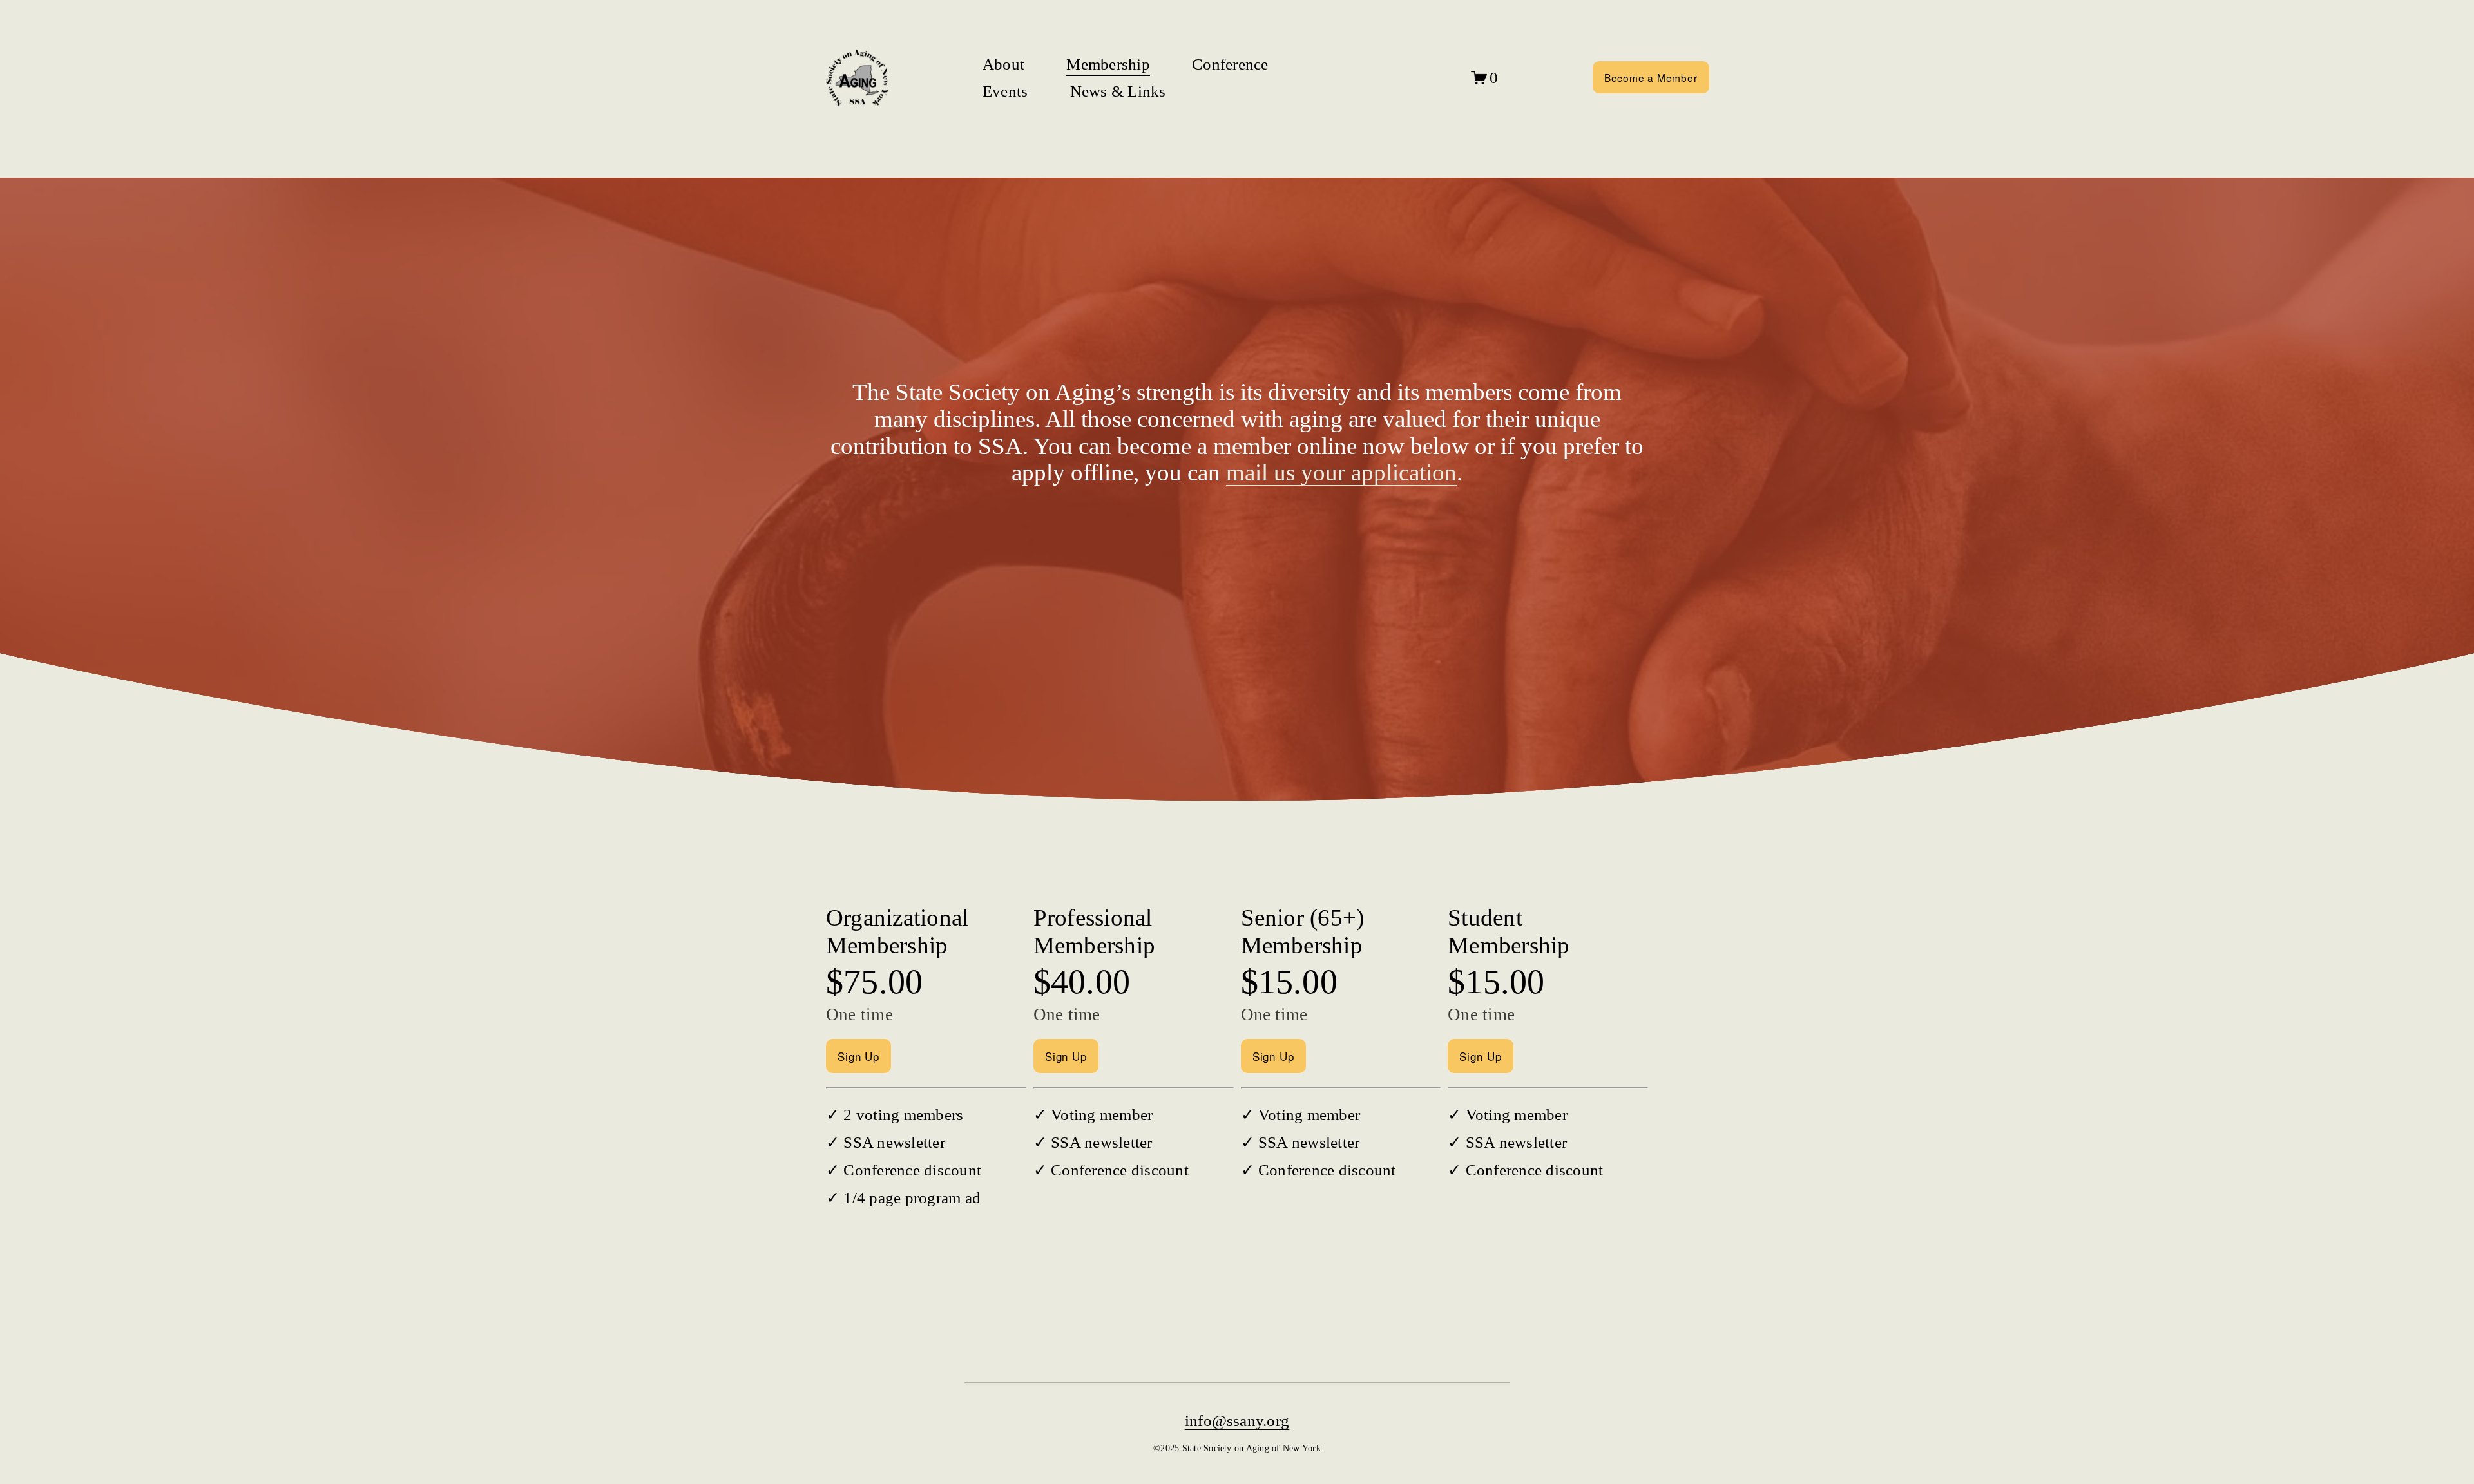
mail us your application (1341, 472)
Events (1005, 91)
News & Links (1118, 91)
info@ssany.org (1237, 1421)
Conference (1230, 64)
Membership (1108, 64)
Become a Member (1651, 77)
